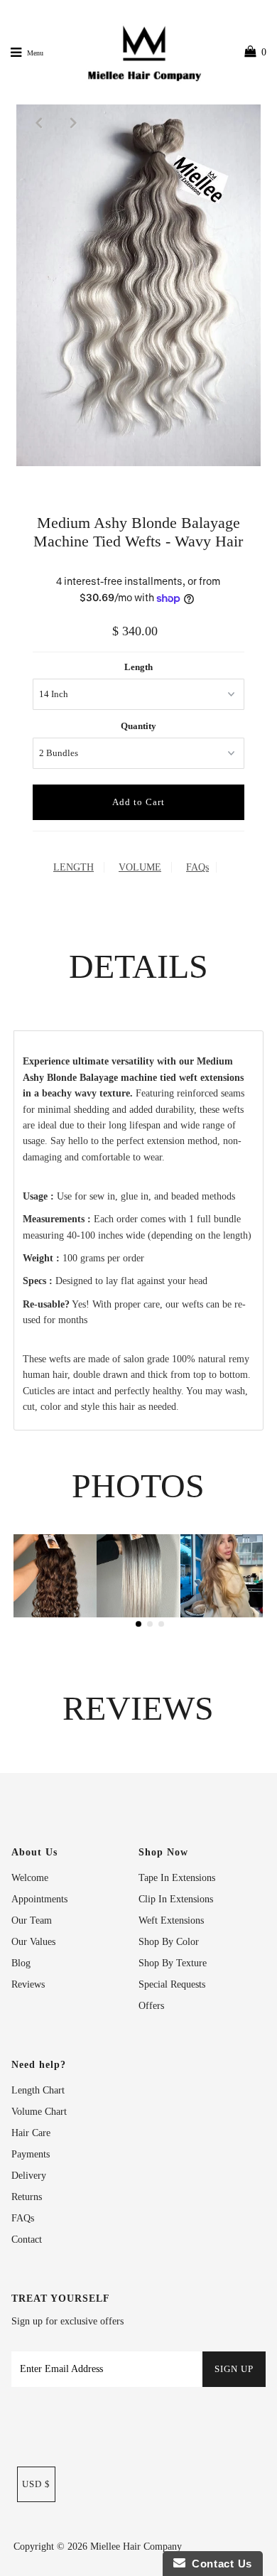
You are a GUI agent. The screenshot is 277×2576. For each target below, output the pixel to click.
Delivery (29, 2176)
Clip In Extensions (176, 1899)
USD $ (36, 2484)
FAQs (197, 867)
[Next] (74, 122)
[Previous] (39, 122)
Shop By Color (169, 1942)
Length (138, 667)
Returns (27, 2197)
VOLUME (140, 867)
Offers (151, 2006)
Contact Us (219, 2564)
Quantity (138, 726)
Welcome (30, 1878)
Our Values (33, 1942)
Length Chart (38, 2090)
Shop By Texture (173, 1963)
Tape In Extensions (177, 1878)
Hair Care (31, 2133)
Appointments (39, 1899)
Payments (31, 2154)
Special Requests (172, 1984)
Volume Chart (39, 2112)
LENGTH (74, 867)
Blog (21, 1963)
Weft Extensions (171, 1920)
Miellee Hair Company (136, 2547)
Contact (27, 2240)
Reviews (28, 1984)
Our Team (32, 1920)
